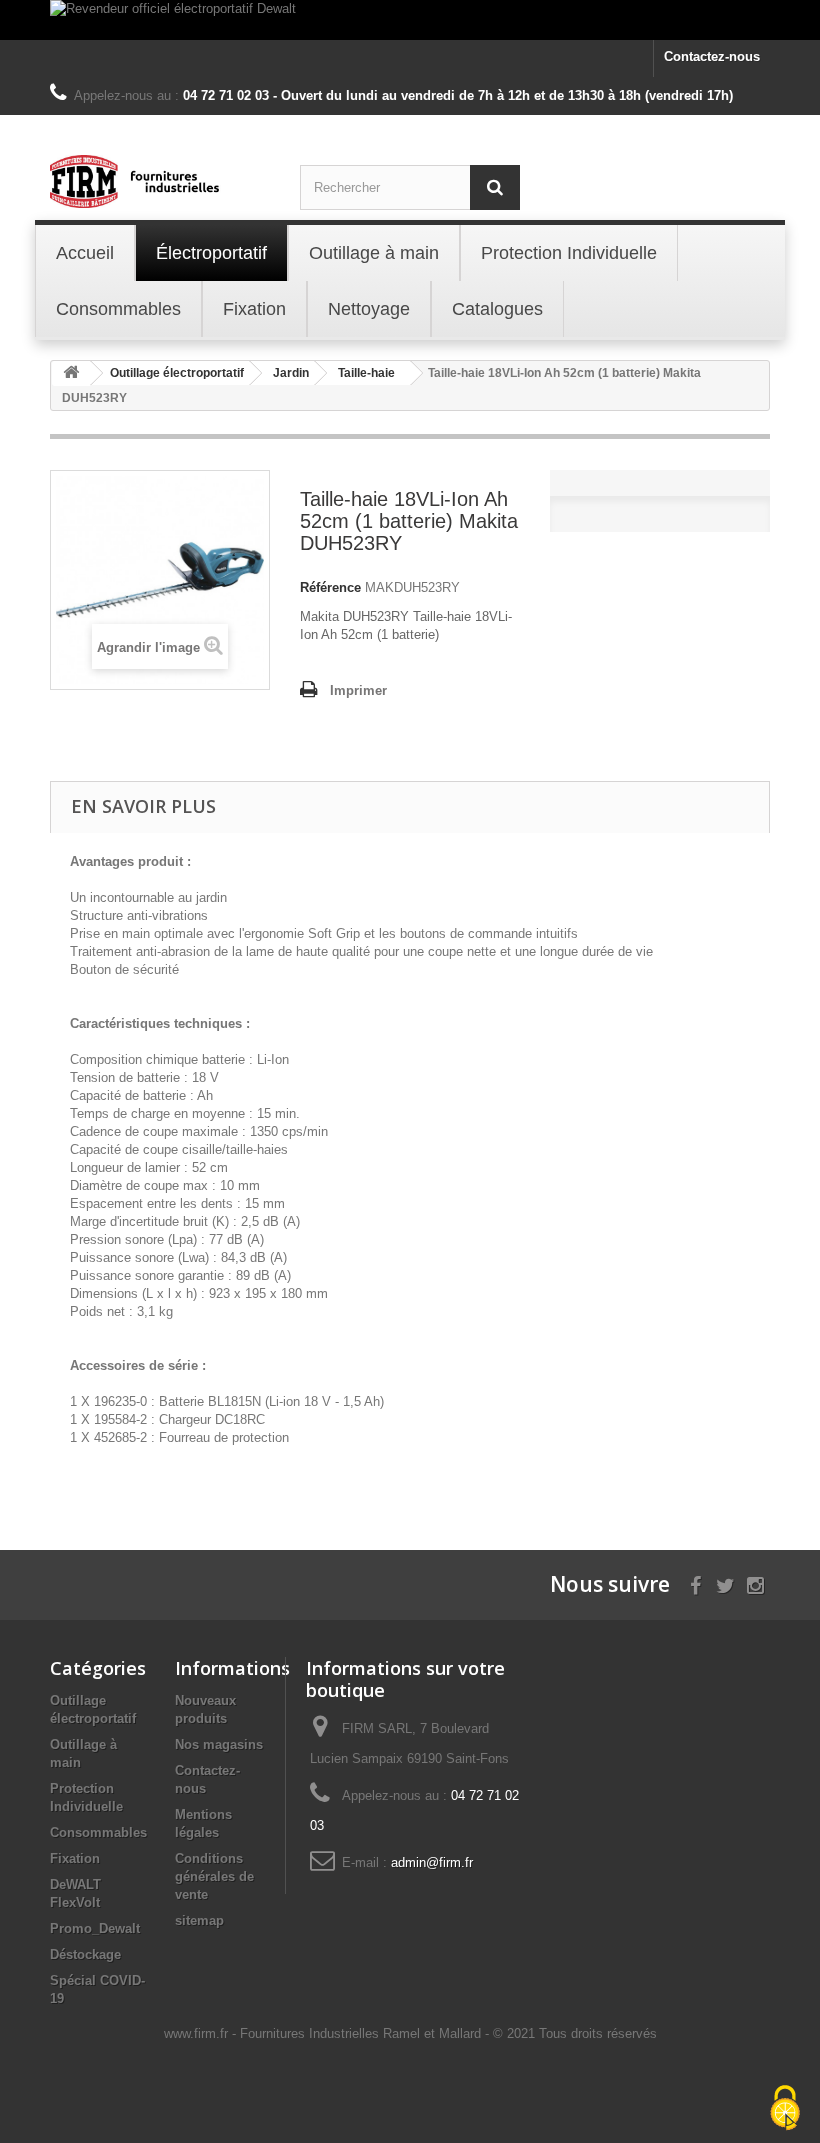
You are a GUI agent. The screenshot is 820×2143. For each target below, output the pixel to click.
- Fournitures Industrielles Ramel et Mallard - (362, 2033)
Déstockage (85, 1954)
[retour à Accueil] (71, 373)
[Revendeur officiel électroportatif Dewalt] (410, 20)
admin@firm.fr (432, 1862)
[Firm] (160, 181)
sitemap (199, 1920)
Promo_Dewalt (95, 1928)
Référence (330, 587)
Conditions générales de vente (214, 1876)
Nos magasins (219, 1744)
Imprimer (358, 690)
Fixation (75, 1858)
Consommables (98, 1832)
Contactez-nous (712, 56)
